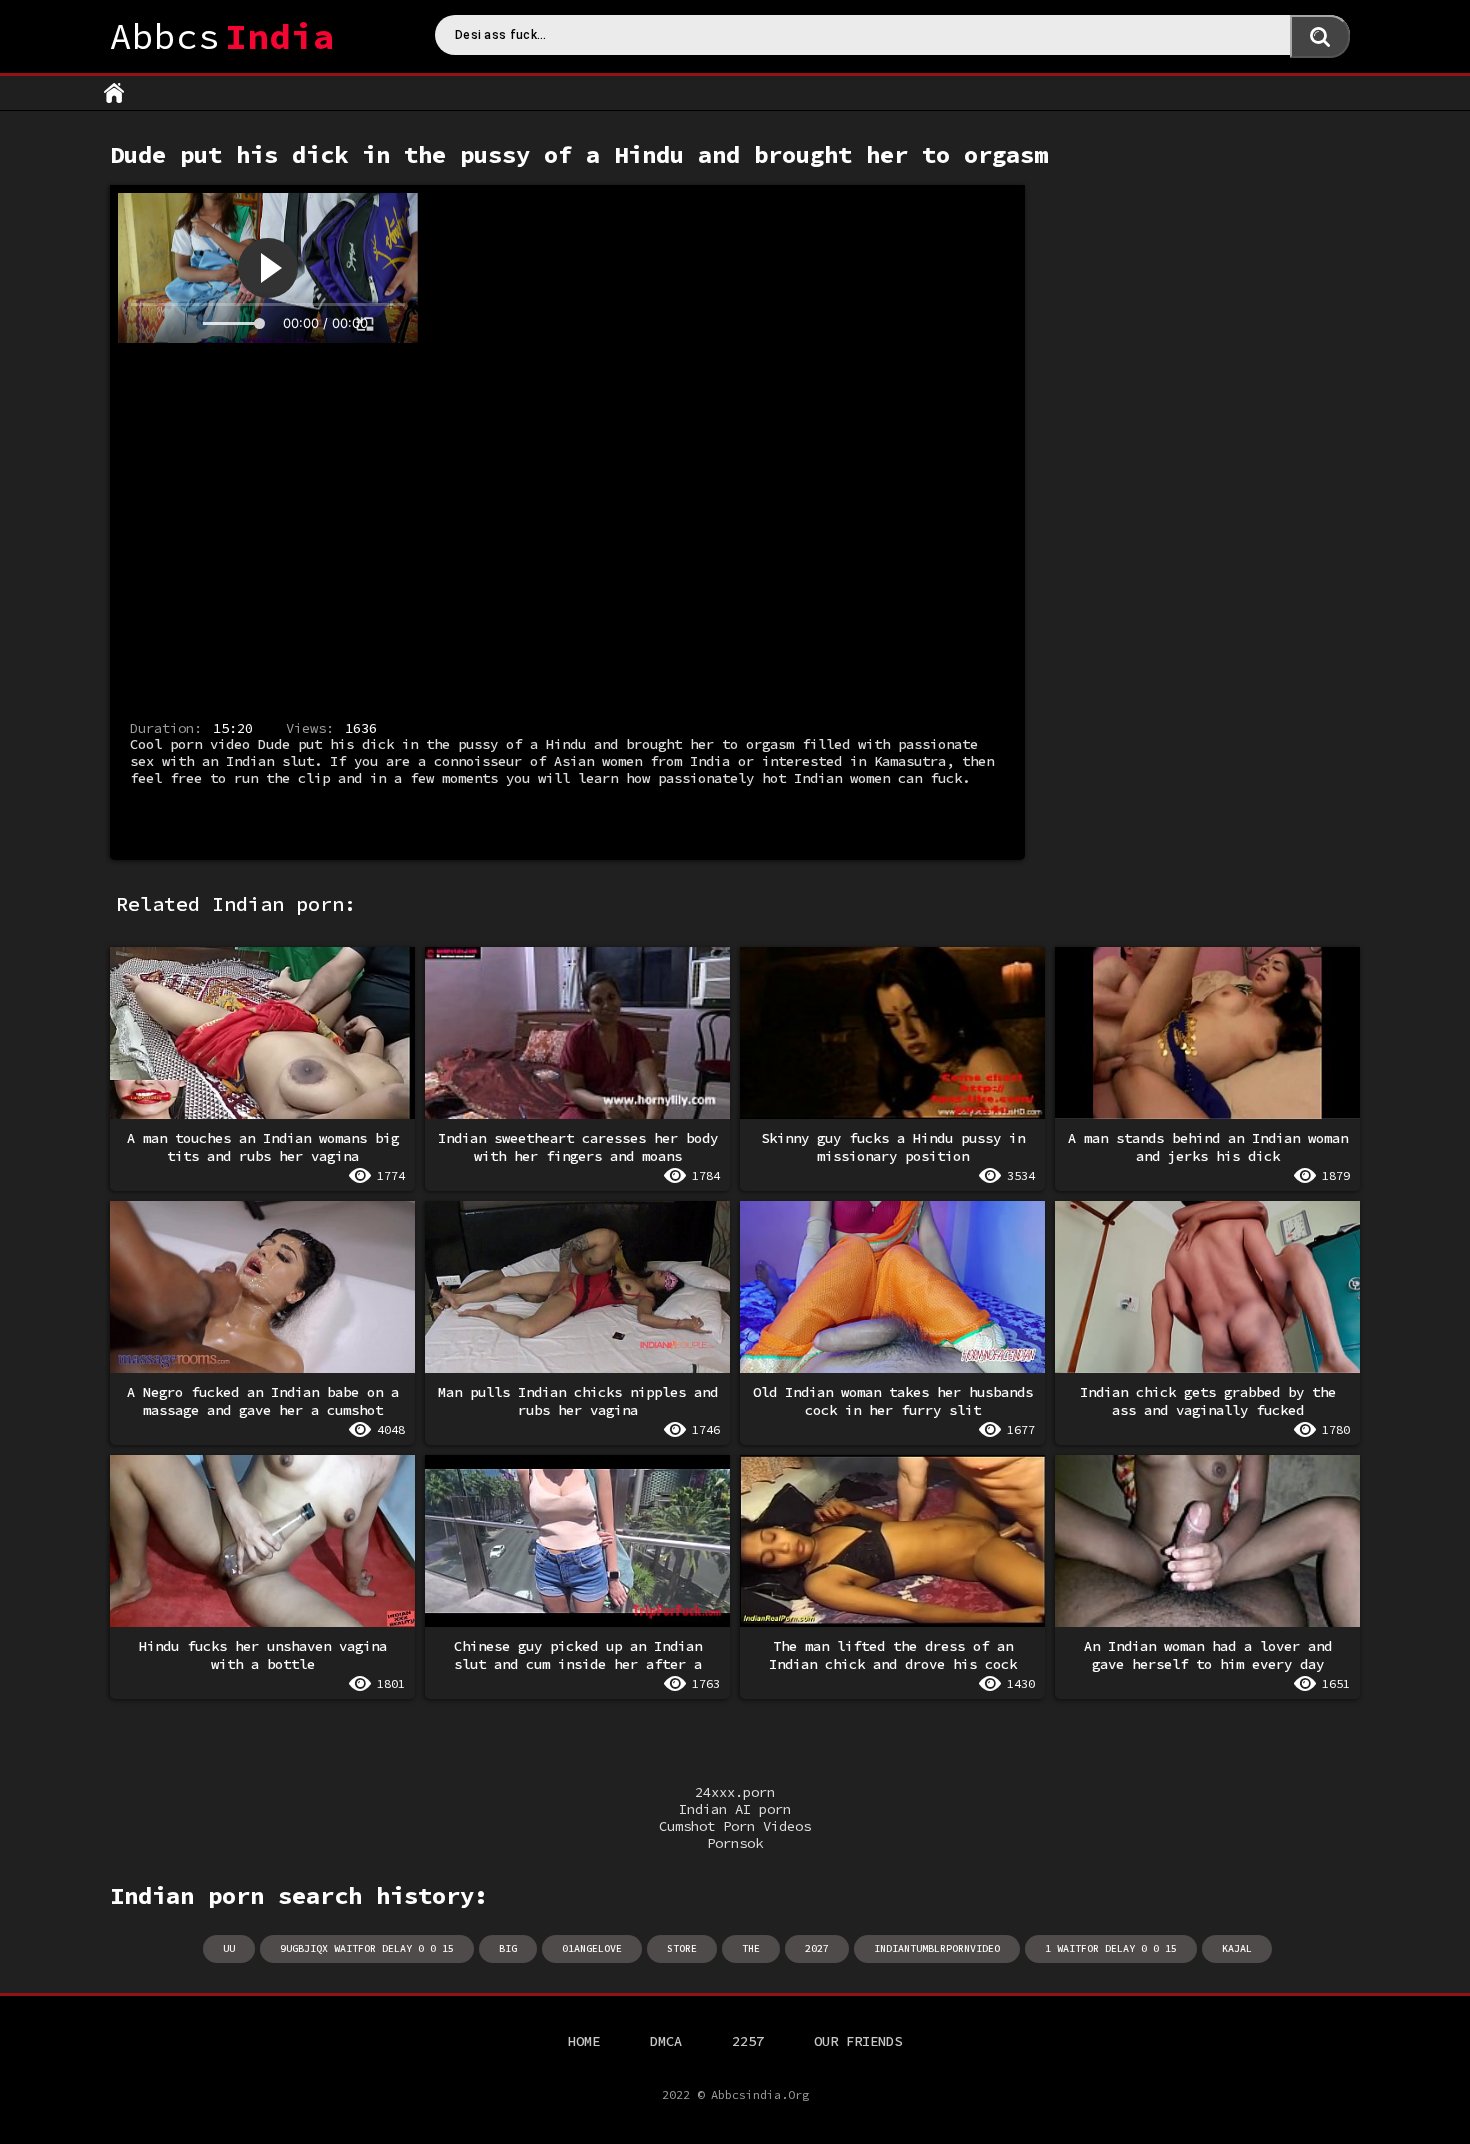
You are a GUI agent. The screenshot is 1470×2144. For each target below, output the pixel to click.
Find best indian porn (1320, 36)
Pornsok (735, 1843)
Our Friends (858, 2041)
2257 (748, 2041)
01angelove (592, 1948)
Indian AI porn (735, 1809)
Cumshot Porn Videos (735, 1826)
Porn (114, 93)
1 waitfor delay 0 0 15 (1111, 1948)
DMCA (666, 2041)
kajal (1237, 1948)
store (682, 1948)
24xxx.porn (735, 1792)
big (508, 1948)
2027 (817, 1948)
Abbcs (222, 36)
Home (584, 2041)
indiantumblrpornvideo (937, 1948)
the (751, 1948)
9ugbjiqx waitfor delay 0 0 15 (367, 1948)
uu (229, 1948)
